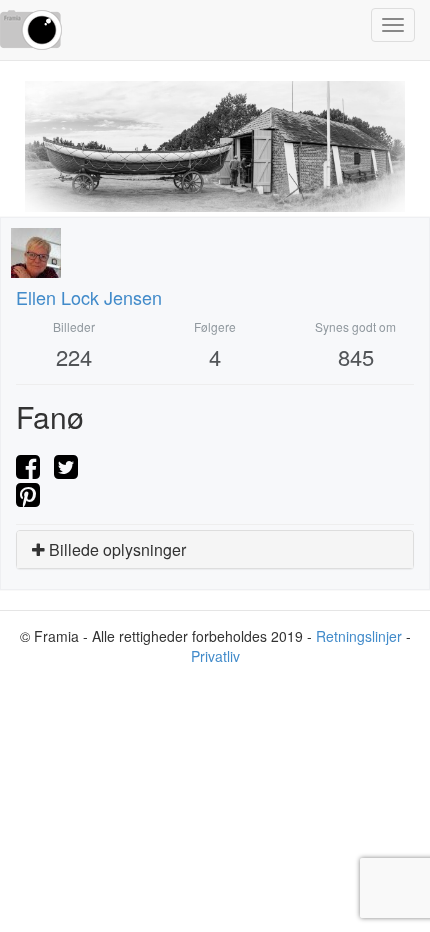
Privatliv (215, 656)
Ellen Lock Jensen (89, 297)
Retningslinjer (359, 636)
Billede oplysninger (115, 549)
